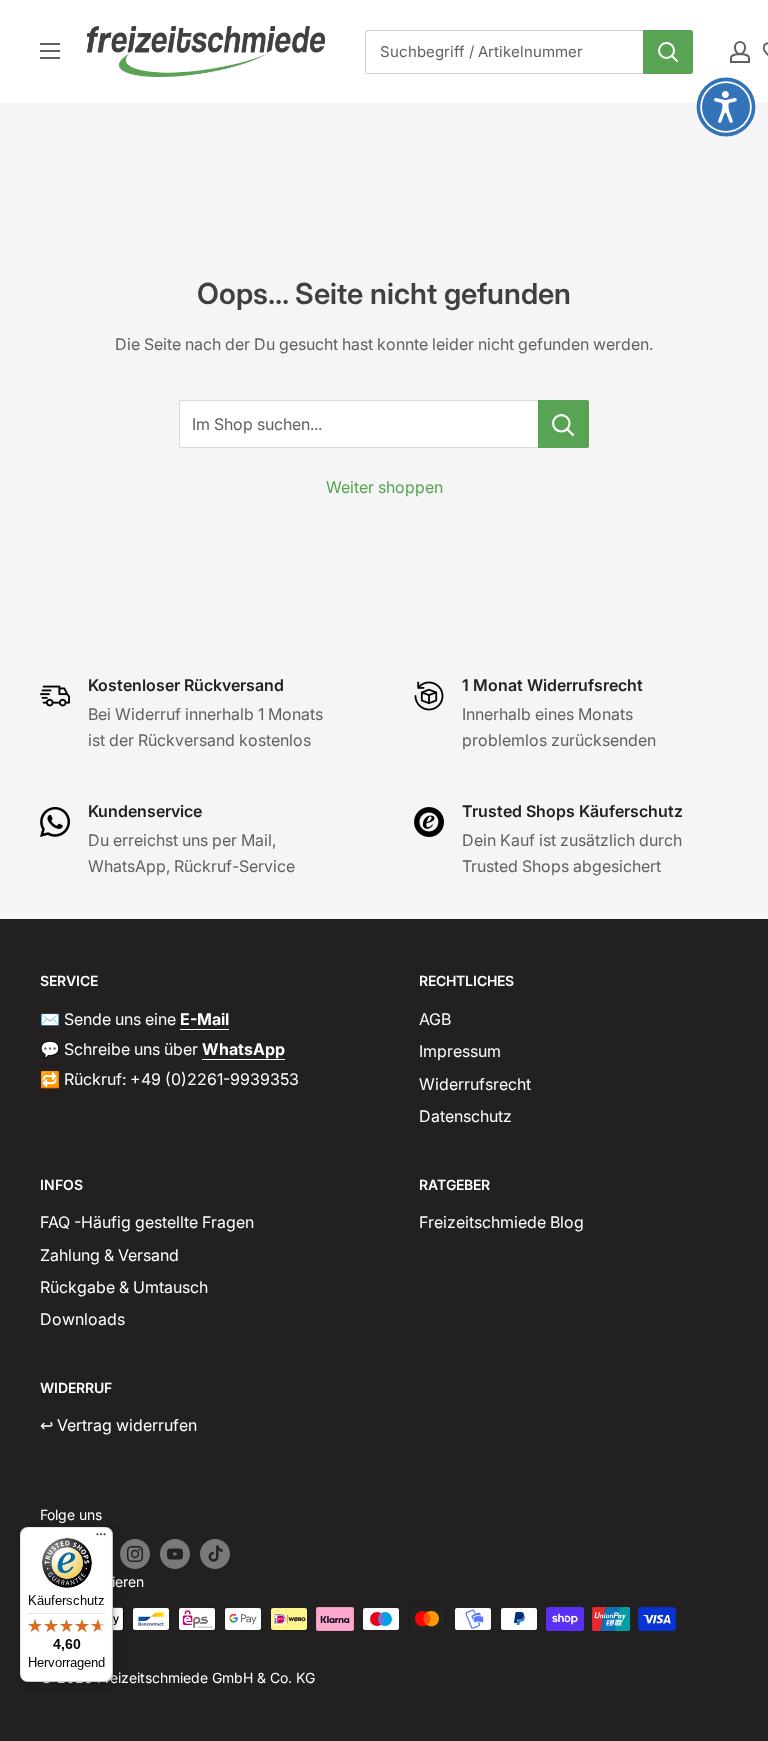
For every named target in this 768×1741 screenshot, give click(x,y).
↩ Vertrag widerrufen (118, 1425)
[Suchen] (668, 52)
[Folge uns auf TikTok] (215, 1554)
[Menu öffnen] (50, 51)
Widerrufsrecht (475, 1084)
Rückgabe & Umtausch (124, 1287)
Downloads (82, 1319)
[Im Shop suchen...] (563, 424)
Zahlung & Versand (109, 1255)
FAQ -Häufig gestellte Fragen (147, 1222)
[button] (726, 107)
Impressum (460, 1051)
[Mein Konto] (740, 52)
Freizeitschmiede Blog (501, 1222)
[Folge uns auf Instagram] (135, 1554)
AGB (435, 1019)
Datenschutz (465, 1116)
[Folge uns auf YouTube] (175, 1554)
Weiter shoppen (384, 487)
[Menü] (101, 1539)
